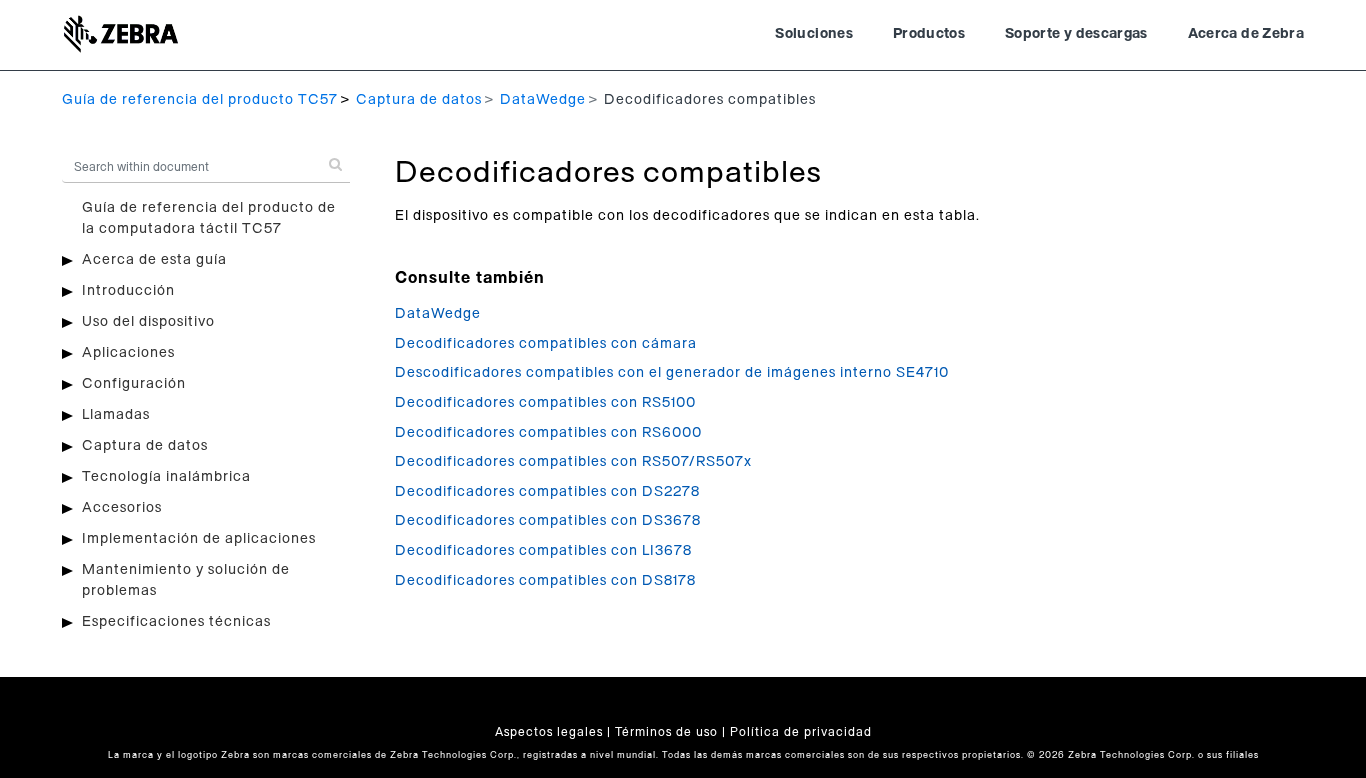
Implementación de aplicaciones (199, 539)
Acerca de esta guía (154, 260)
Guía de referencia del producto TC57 (200, 100)
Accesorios (122, 508)
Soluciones (814, 34)
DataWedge (543, 100)
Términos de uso (666, 732)
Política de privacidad (801, 732)
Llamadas (116, 415)
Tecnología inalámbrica (166, 477)
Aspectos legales (549, 732)
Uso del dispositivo (148, 322)
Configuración (134, 384)
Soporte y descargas (1076, 34)
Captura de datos (419, 100)
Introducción (128, 291)
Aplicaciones (128, 353)
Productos (929, 34)
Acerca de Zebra (1246, 34)
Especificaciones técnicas (176, 622)
